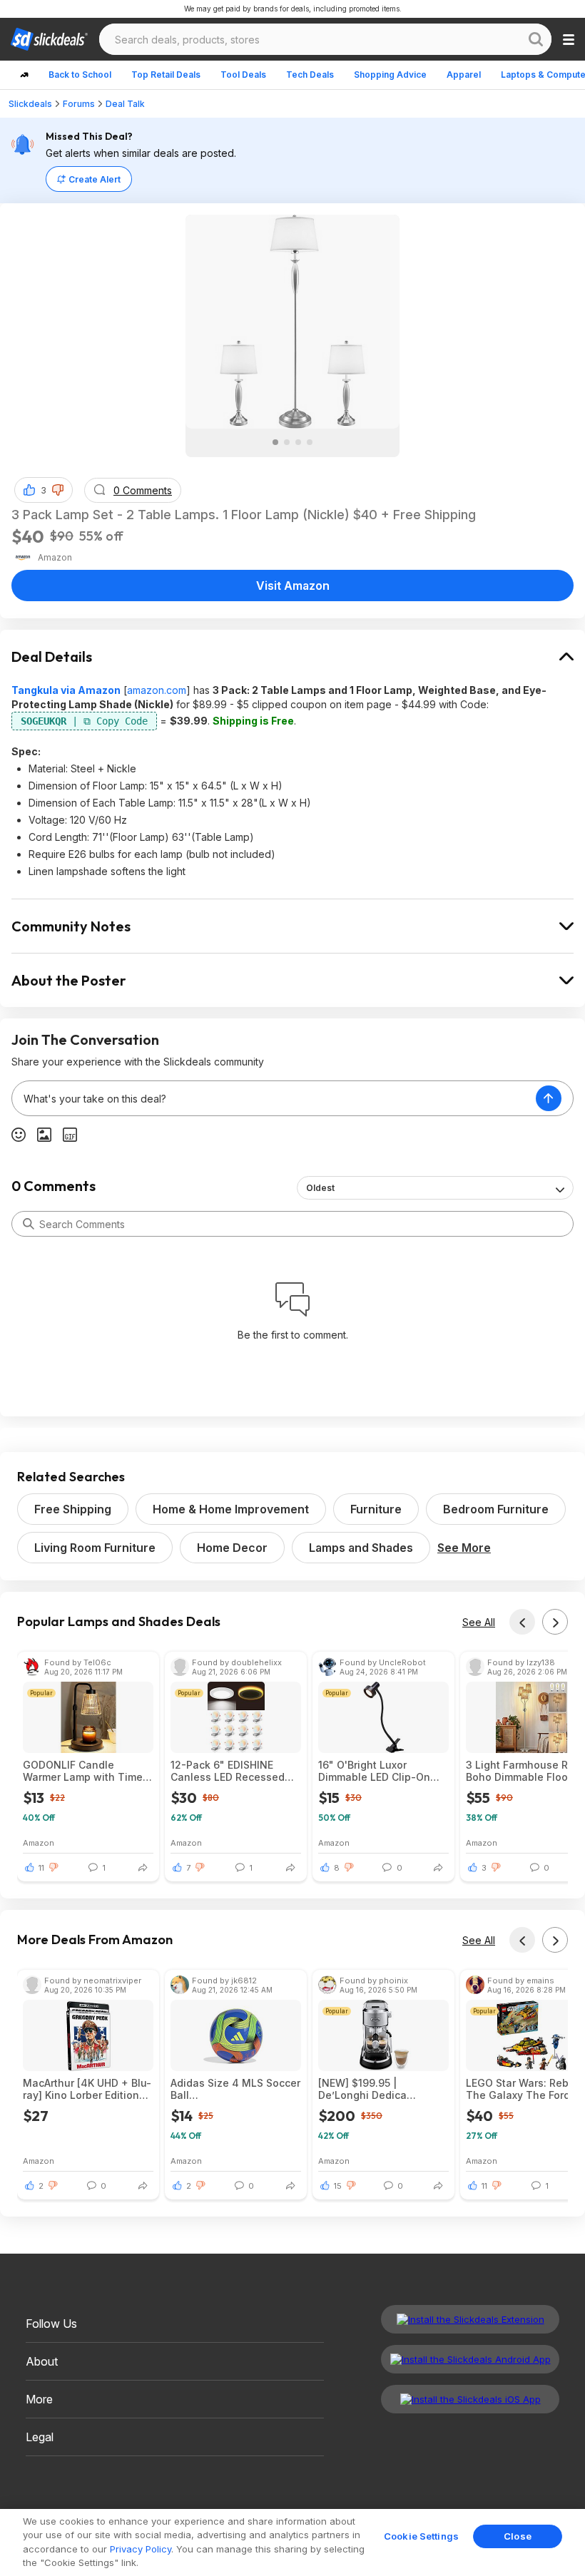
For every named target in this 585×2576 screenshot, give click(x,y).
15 (338, 2186)
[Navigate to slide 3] (298, 442)
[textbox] (274, 1098)
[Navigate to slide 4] (310, 442)
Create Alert (95, 179)
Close (518, 2536)
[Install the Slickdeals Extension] (470, 2319)
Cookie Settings (421, 2536)
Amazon (39, 1842)
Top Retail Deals (166, 75)
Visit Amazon (293, 586)
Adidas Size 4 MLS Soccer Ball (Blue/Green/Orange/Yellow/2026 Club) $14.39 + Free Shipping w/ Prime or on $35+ (236, 2089)
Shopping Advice (390, 75)
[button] (58, 490)
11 (41, 1868)
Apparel (464, 75)
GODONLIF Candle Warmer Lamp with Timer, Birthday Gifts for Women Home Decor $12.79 (86, 1771)
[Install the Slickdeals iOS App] (470, 2399)
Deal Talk (125, 104)
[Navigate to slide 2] (287, 442)
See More (464, 1548)
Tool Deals (243, 75)
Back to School (80, 75)
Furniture (376, 1509)
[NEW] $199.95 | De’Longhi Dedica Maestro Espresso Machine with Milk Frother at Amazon (383, 2089)
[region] (292, 2542)
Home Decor (232, 1548)
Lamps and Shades (361, 1548)
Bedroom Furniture (496, 1509)
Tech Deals (310, 75)
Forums (79, 104)
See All (479, 1622)
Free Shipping (73, 1509)
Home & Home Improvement (231, 1509)
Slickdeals (30, 104)
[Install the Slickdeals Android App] (470, 2359)
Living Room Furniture (95, 1548)
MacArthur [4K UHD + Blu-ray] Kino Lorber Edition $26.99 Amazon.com (87, 2089)
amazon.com (157, 690)
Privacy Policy (141, 2549)
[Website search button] (536, 39)
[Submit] (29, 1224)
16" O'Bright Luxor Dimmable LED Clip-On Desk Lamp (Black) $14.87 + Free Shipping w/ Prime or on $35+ (382, 1771)
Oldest (320, 1188)
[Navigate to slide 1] (275, 442)
